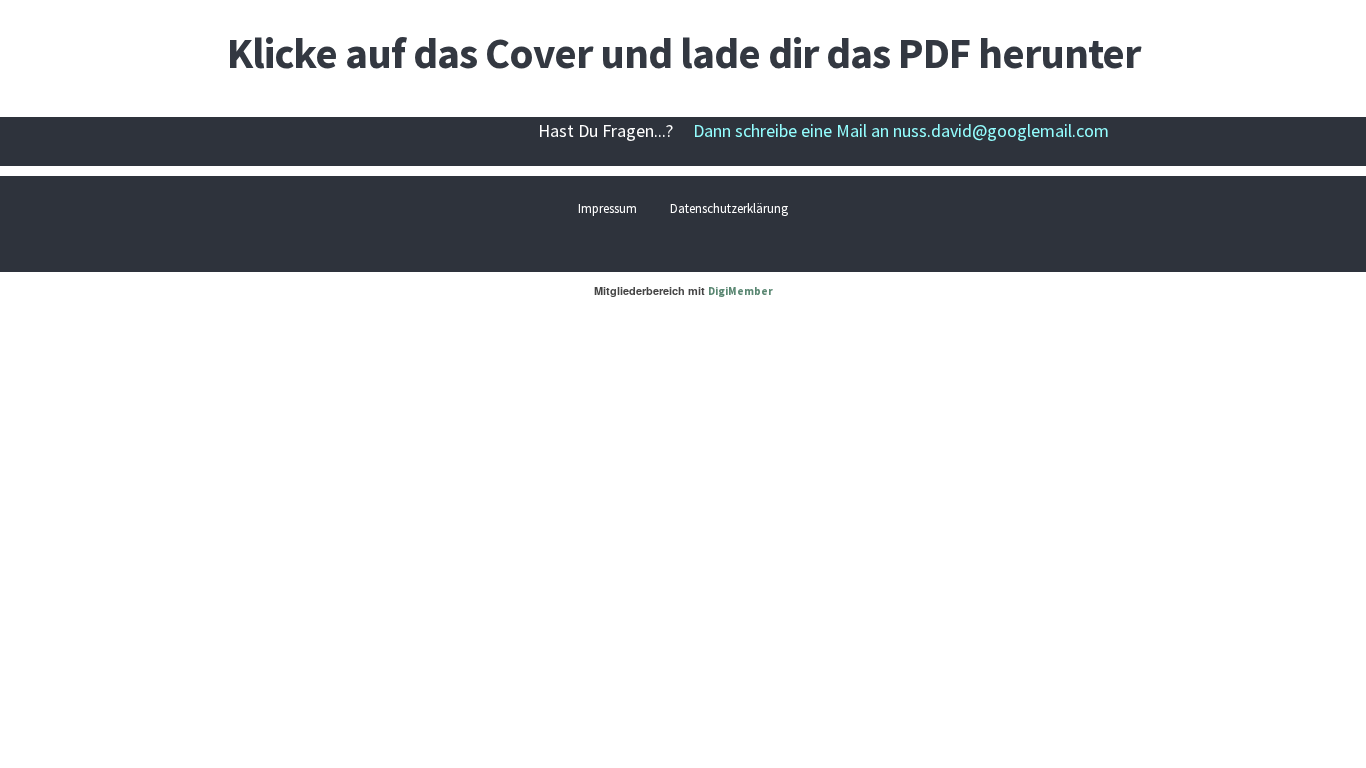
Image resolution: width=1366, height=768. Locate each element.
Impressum (607, 208)
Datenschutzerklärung (729, 208)
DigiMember (740, 291)
